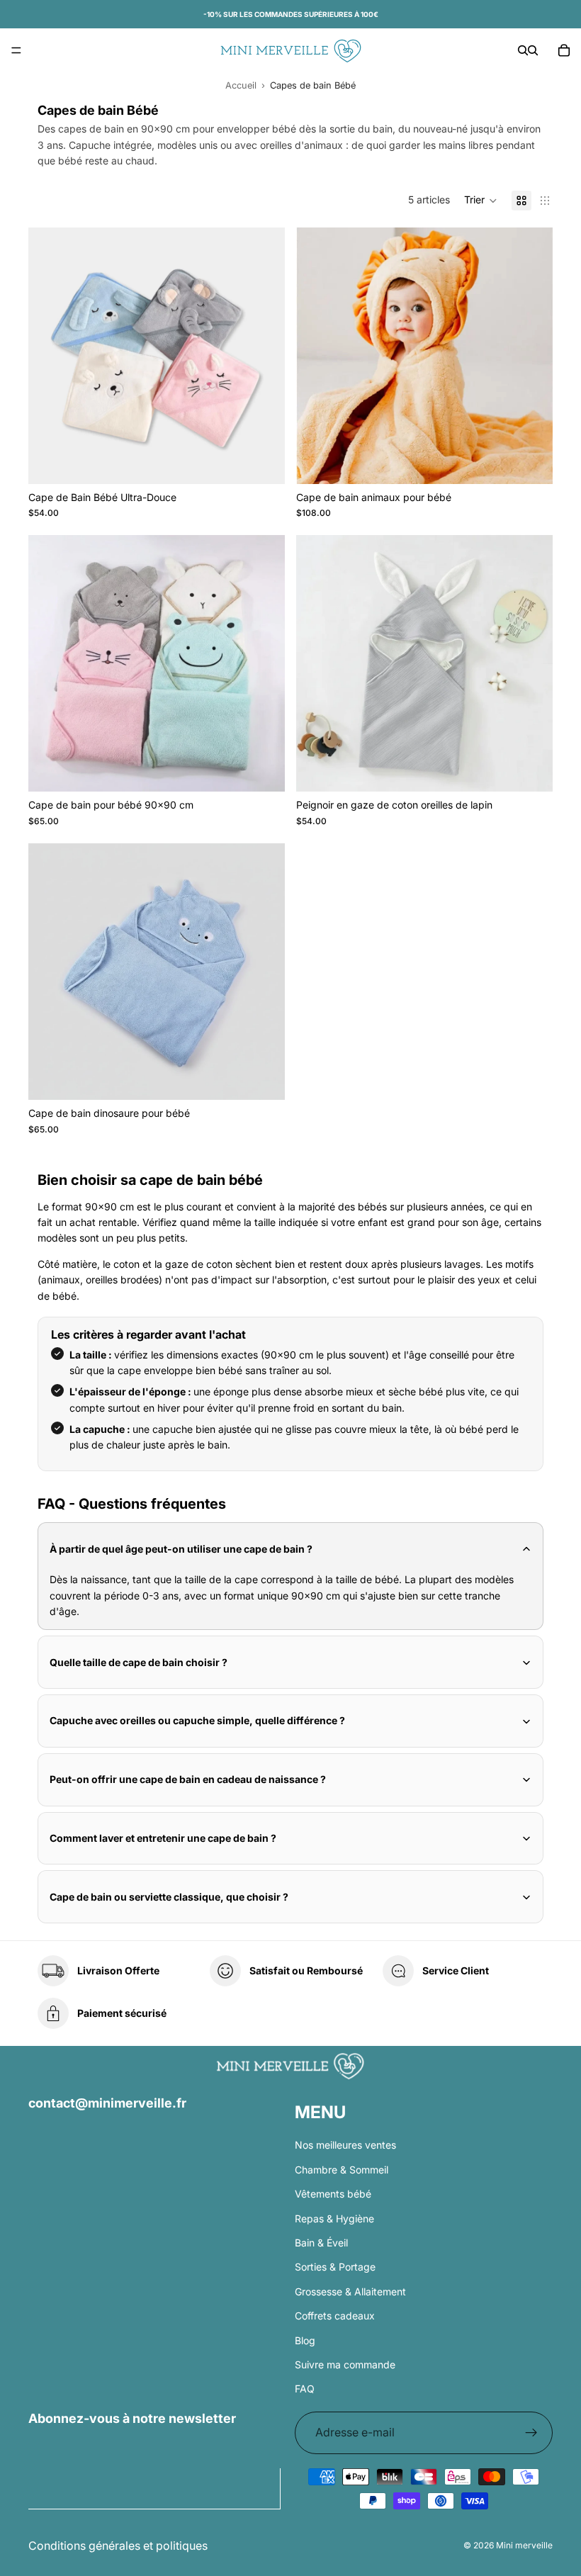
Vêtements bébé (333, 2194)
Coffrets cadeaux (335, 2316)
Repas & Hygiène (334, 2218)
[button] (481, 201)
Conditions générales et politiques (118, 2546)
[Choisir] (263, 462)
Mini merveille (524, 2545)
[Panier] (564, 50)
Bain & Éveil (321, 2243)
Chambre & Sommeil (342, 2170)
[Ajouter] (263, 1078)
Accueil (241, 85)
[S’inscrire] (531, 2433)
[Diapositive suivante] (264, 356)
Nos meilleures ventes (345, 2145)
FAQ (305, 2389)
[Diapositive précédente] (50, 356)
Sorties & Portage (335, 2267)
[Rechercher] (523, 50)
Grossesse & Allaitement (350, 2291)
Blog (305, 2340)
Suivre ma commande (345, 2364)
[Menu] (16, 50)
